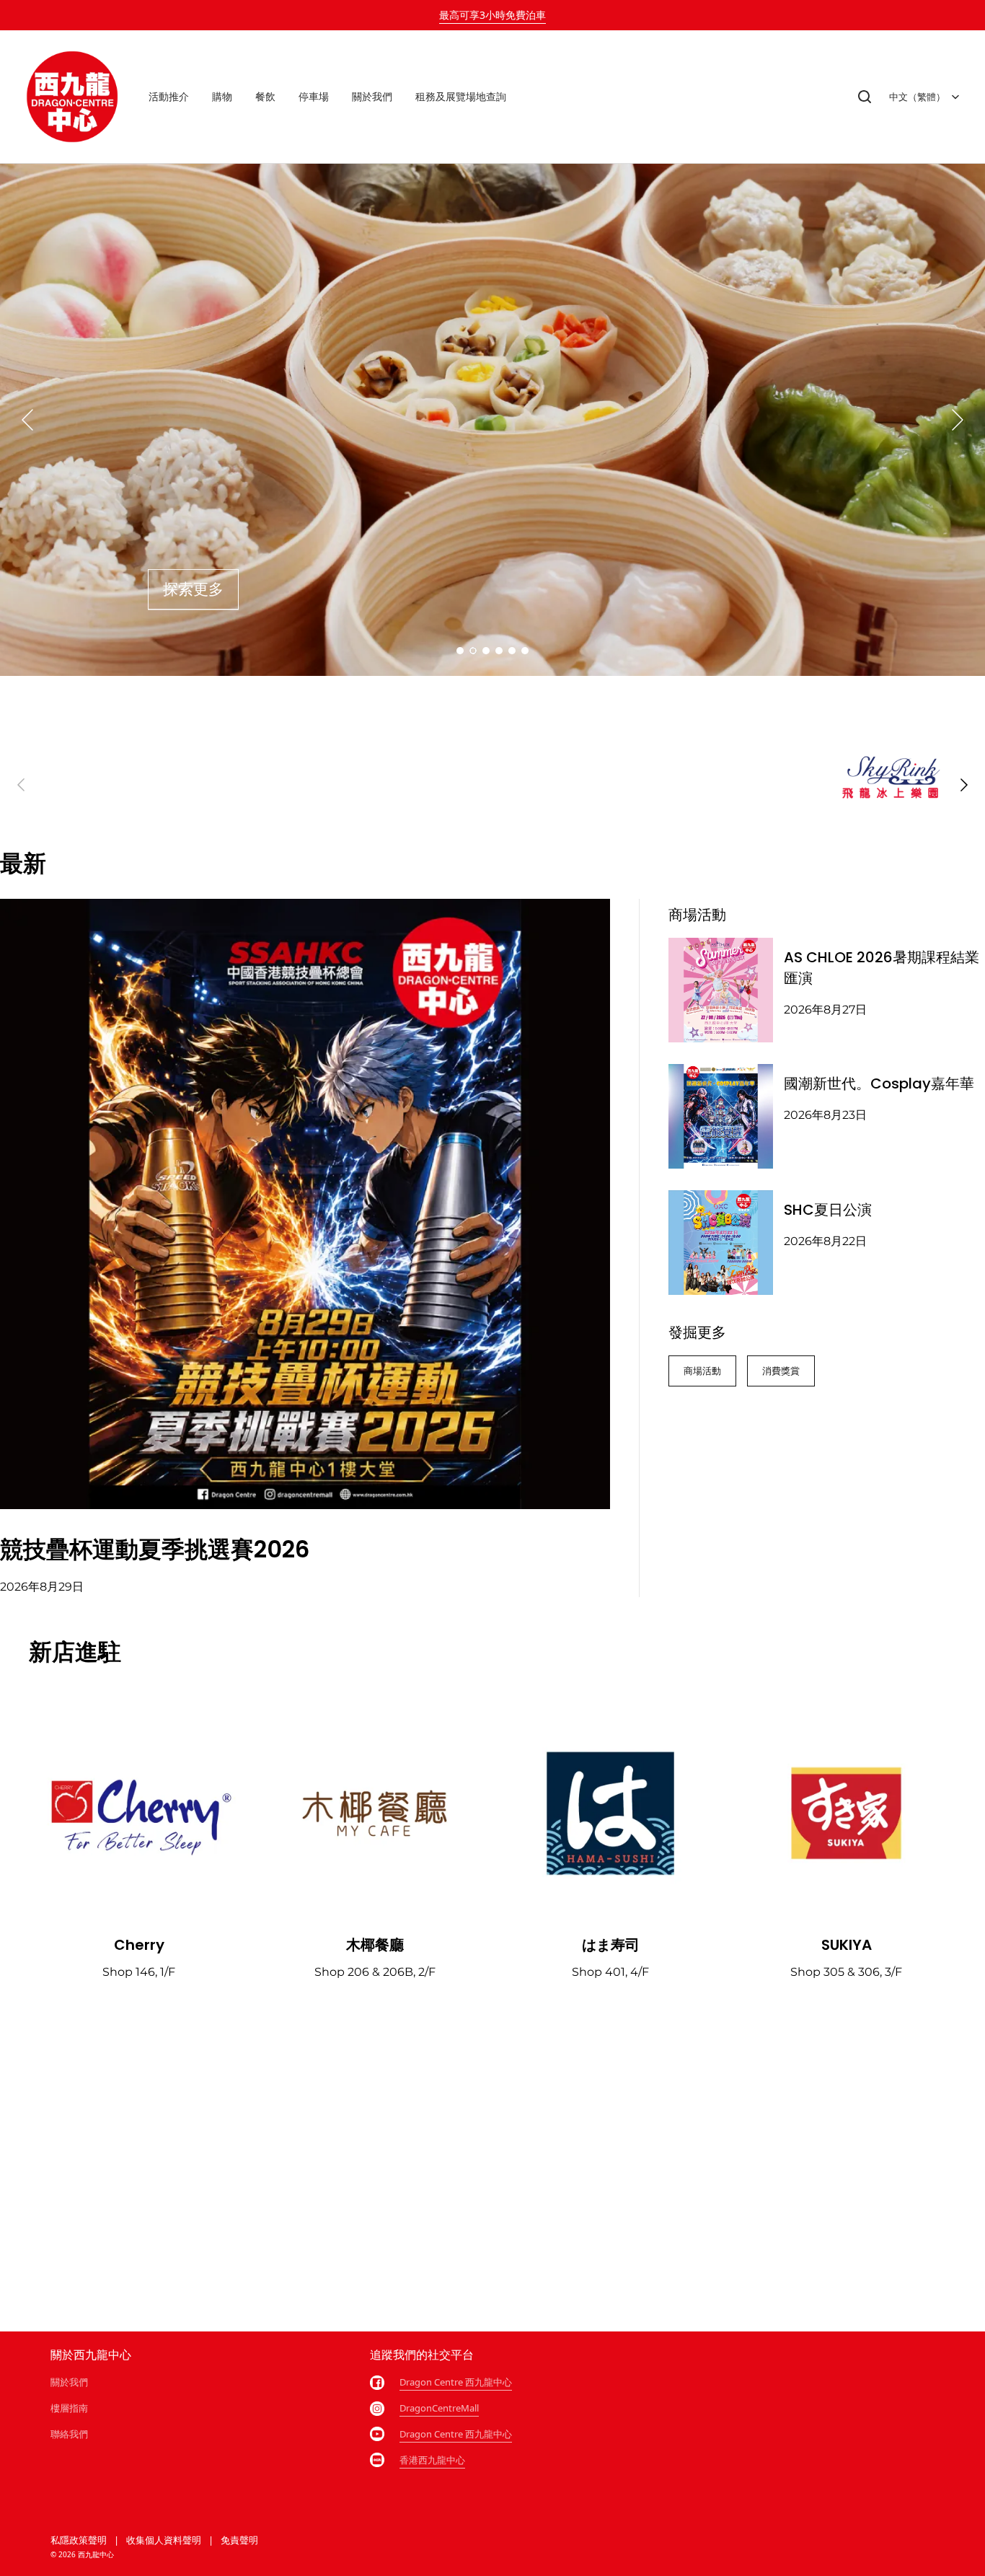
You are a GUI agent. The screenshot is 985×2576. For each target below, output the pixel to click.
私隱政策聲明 (79, 2540)
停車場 (314, 96)
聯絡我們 (69, 2434)
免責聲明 (239, 2540)
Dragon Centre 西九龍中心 (456, 2382)
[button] (865, 97)
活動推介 (169, 96)
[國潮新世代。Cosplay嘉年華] (721, 1116)
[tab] (460, 651)
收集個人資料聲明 (164, 2540)
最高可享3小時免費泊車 (492, 15)
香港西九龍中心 (432, 2460)
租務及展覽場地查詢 (461, 96)
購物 (222, 96)
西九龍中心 (96, 2554)
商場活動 (702, 1371)
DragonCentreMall (439, 2408)
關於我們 (372, 96)
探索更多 (193, 589)
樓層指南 (69, 2408)
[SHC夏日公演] (721, 1243)
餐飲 (265, 96)
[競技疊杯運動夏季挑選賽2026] (305, 1204)
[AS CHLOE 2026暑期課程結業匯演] (721, 990)
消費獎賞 (781, 1371)
